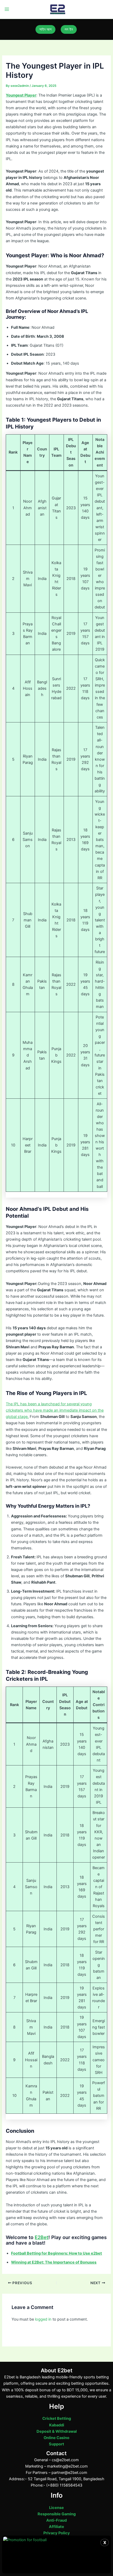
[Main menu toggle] (7, 9)
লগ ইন (69, 29)
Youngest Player (21, 95)
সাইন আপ (45, 29)
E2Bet (42, 2237)
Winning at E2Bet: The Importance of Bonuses (54, 2262)
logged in (43, 2319)
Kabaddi (57, 2425)
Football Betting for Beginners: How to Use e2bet (56, 2253)
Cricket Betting (57, 2418)
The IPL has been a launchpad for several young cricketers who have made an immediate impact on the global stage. (55, 1410)
